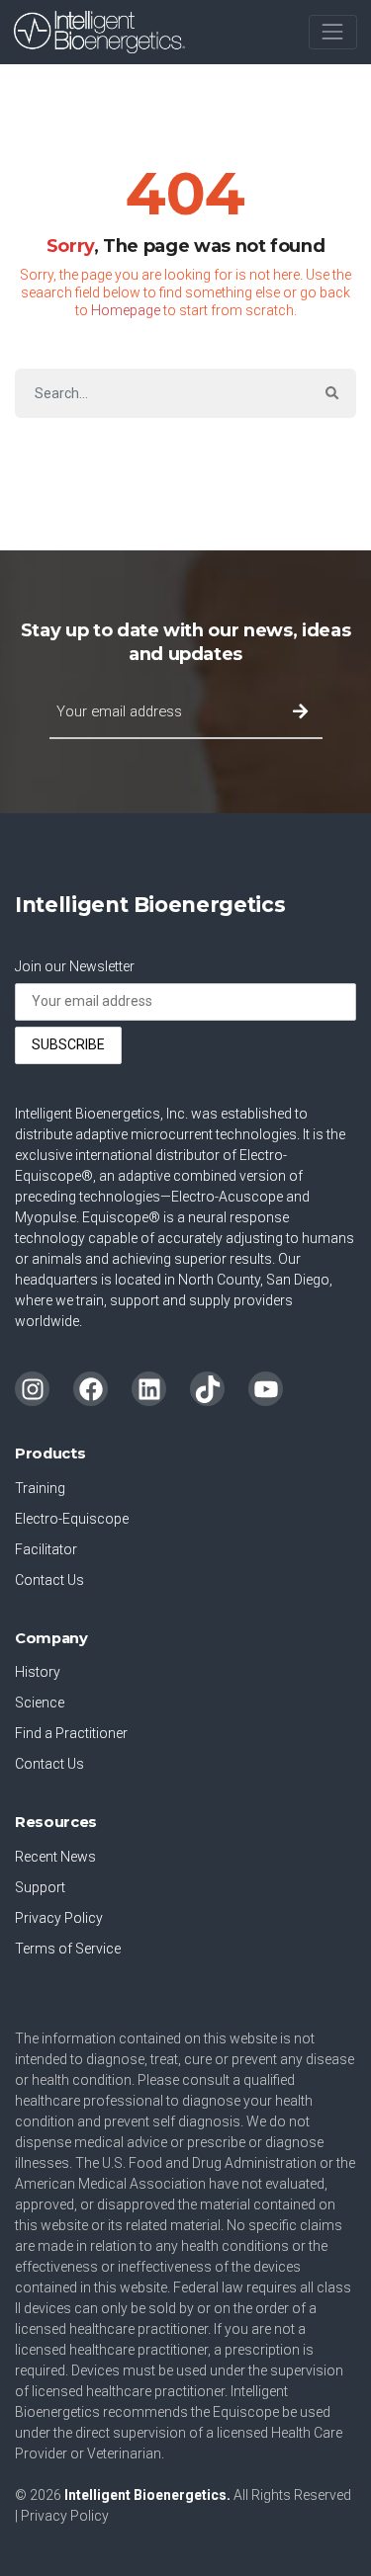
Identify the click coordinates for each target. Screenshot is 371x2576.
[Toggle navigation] (333, 32)
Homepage (126, 310)
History (38, 1672)
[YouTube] (266, 1389)
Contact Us (49, 1580)
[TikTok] (207, 1389)
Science (40, 1703)
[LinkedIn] (149, 1389)
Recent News (55, 1857)
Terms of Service (68, 1949)
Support (40, 1887)
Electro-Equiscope (72, 1519)
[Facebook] (91, 1389)
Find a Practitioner (71, 1733)
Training (40, 1488)
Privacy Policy (59, 1918)
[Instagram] (32, 1389)
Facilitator (46, 1549)
